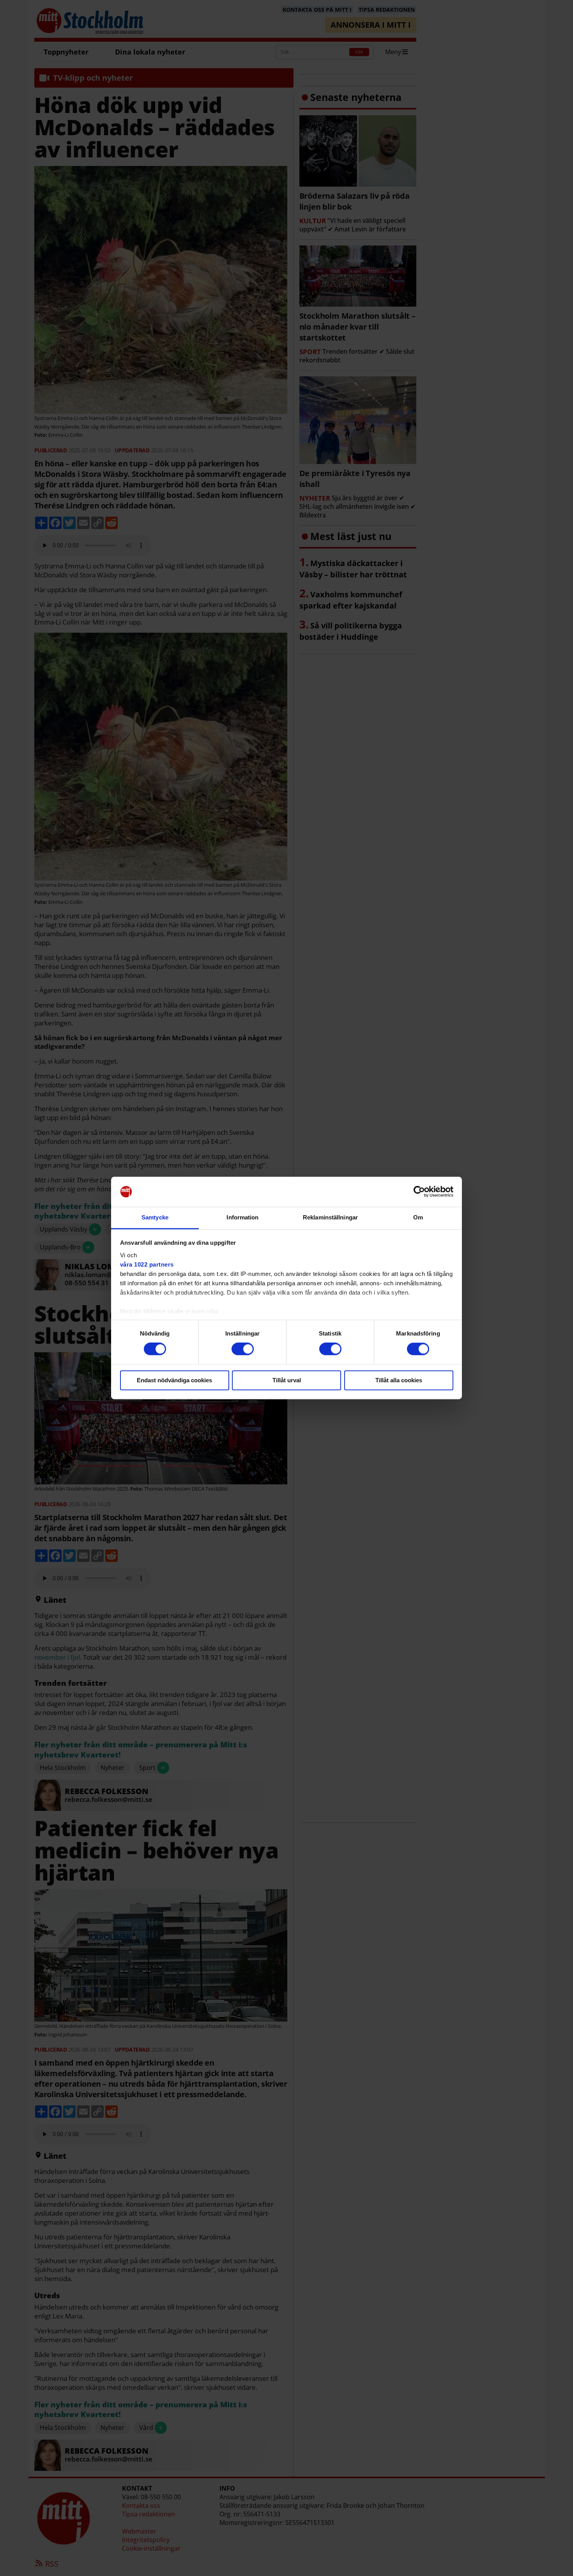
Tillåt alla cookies (399, 1380)
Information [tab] (242, 1217)
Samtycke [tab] (155, 1217)
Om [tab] (418, 1217)
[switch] (243, 1349)
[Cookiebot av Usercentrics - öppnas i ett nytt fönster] (419, 1192)
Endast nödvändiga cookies (174, 1380)
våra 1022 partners (147, 1264)
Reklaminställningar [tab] (330, 1217)
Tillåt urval (287, 1380)
